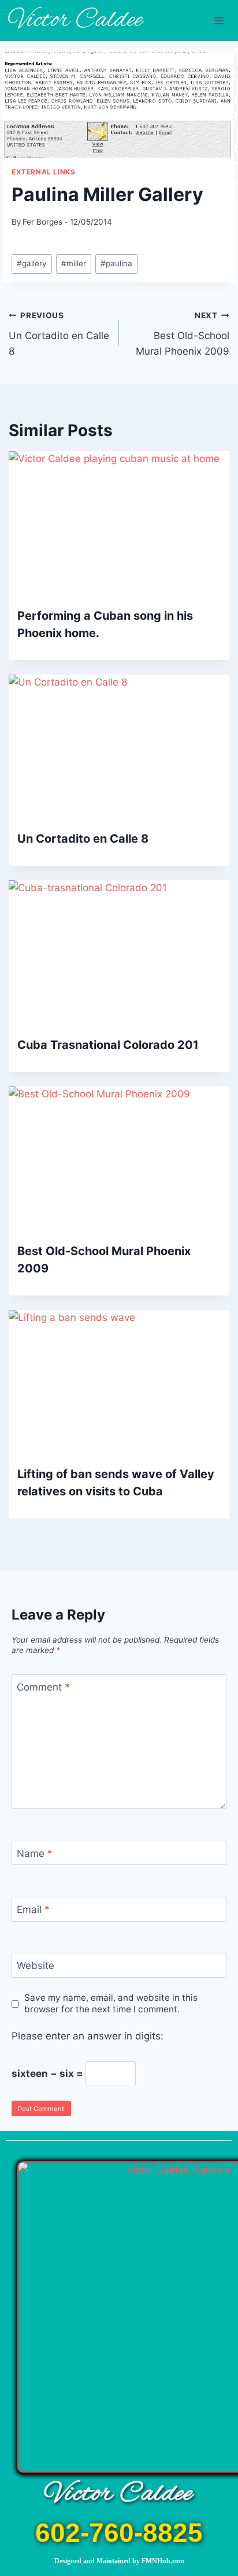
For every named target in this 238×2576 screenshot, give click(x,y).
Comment (43, 1687)
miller (74, 263)
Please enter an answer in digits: (88, 2036)
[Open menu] (219, 21)
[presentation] (119, 525)
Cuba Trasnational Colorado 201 (108, 1045)
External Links (43, 172)
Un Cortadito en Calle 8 (59, 334)
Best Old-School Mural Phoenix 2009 (183, 334)
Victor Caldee (119, 2494)
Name (35, 1853)
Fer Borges (42, 222)
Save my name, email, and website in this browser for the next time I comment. (111, 2003)
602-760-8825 (119, 2533)
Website (36, 1965)
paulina (116, 263)
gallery (32, 263)
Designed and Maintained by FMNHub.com (119, 2561)
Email (33, 1909)
